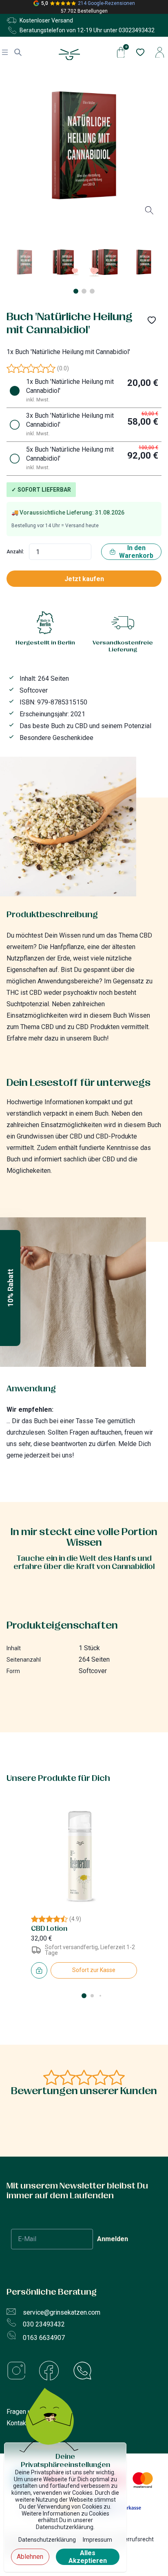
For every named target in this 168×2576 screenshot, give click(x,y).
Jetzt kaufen (84, 579)
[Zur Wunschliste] (139, 52)
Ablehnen (30, 2557)
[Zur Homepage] (70, 55)
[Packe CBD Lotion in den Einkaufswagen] (39, 1970)
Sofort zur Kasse (94, 1970)
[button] (10, 1288)
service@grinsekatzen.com (62, 2312)
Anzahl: (15, 552)
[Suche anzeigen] (18, 52)
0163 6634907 (44, 2338)
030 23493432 (44, 2324)
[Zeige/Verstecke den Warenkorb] (121, 52)
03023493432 (137, 30)
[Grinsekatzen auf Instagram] (23, 2372)
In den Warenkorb (136, 552)
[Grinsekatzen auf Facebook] (55, 2372)
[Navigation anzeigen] (5, 52)
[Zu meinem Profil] (160, 52)
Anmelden (113, 2239)
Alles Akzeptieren (88, 2557)
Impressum (97, 2540)
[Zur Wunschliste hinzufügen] (152, 320)
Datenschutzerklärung (47, 2540)
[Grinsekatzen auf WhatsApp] (82, 2372)
